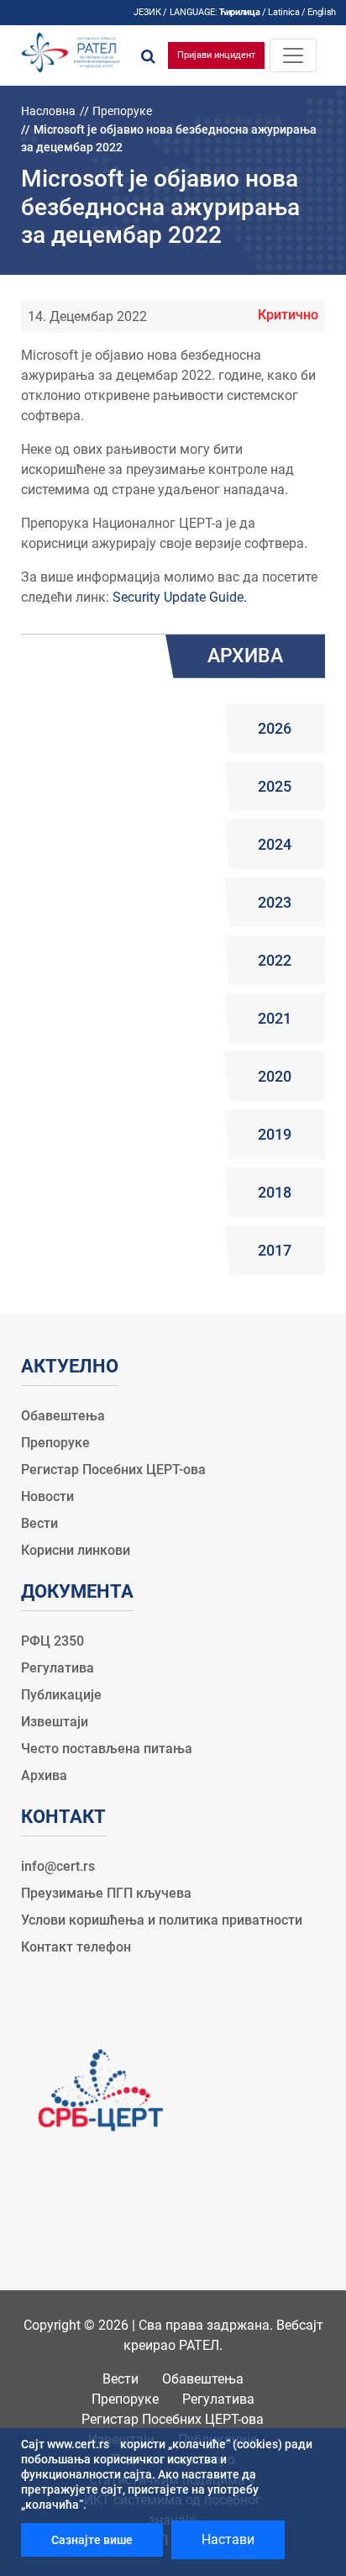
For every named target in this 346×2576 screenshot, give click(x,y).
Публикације (61, 1695)
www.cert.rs (78, 2444)
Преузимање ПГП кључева (106, 1893)
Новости (47, 1496)
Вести (39, 1523)
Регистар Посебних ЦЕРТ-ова (113, 1470)
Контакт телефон (76, 1947)
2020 (275, 1076)
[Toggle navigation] (293, 55)
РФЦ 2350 (52, 1641)
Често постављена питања (107, 1749)
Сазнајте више (92, 2540)
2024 (275, 844)
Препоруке (122, 111)
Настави (228, 2539)
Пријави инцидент (216, 55)
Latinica (283, 12)
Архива (44, 1775)
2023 (275, 902)
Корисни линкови (76, 1550)
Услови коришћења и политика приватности (162, 1920)
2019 (275, 1134)
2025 (275, 786)
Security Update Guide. (180, 597)
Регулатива (58, 1668)
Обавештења (63, 1416)
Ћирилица (239, 12)
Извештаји (55, 1722)
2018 (275, 1192)
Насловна (48, 111)
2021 (275, 1018)
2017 (275, 1250)
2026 (275, 728)
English (322, 12)
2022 (275, 960)
